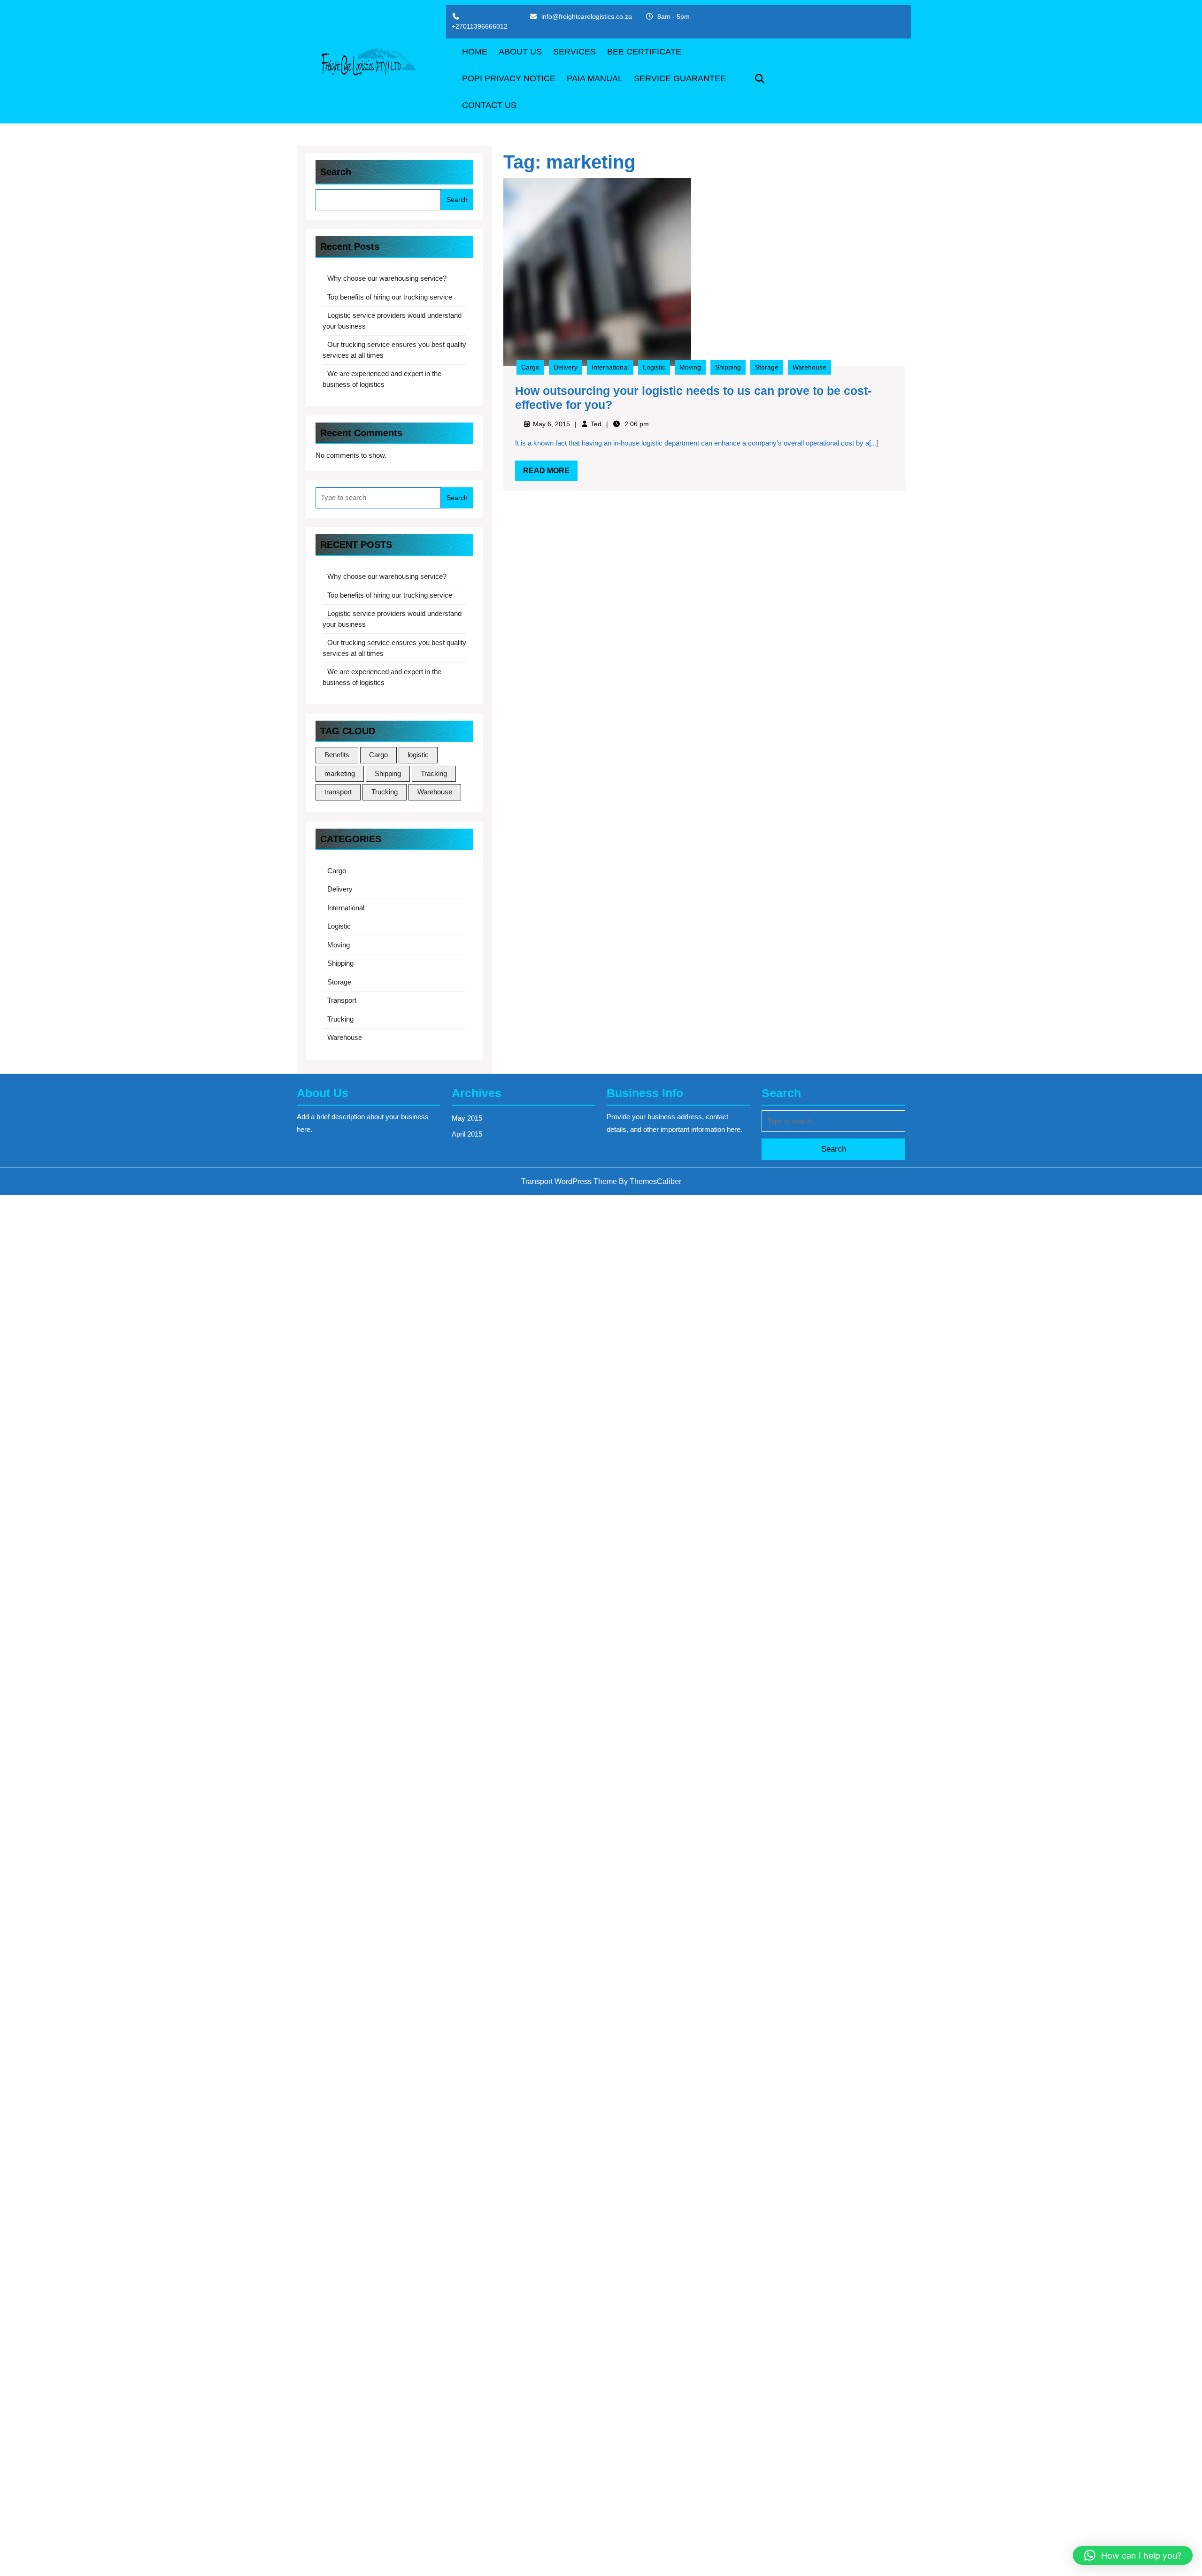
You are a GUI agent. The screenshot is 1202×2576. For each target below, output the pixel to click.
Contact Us (489, 105)
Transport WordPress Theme (569, 1181)
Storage (339, 982)
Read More (550, 474)
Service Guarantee (680, 78)
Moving (339, 945)
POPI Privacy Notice (509, 78)
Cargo (378, 755)
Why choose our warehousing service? (387, 278)
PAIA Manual (595, 78)
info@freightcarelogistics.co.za (587, 16)
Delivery (340, 889)
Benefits (337, 755)
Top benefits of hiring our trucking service (390, 297)
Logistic (339, 926)
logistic (418, 755)
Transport (342, 1000)
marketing (340, 773)
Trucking (385, 792)
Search (336, 172)
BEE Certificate (644, 52)
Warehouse (435, 792)
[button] (1133, 2555)
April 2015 (467, 1134)
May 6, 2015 (551, 424)
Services (574, 52)
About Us (520, 52)
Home (475, 52)
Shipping (388, 773)
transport (338, 792)
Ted (596, 424)
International (346, 908)
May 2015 (467, 1118)
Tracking (434, 773)
